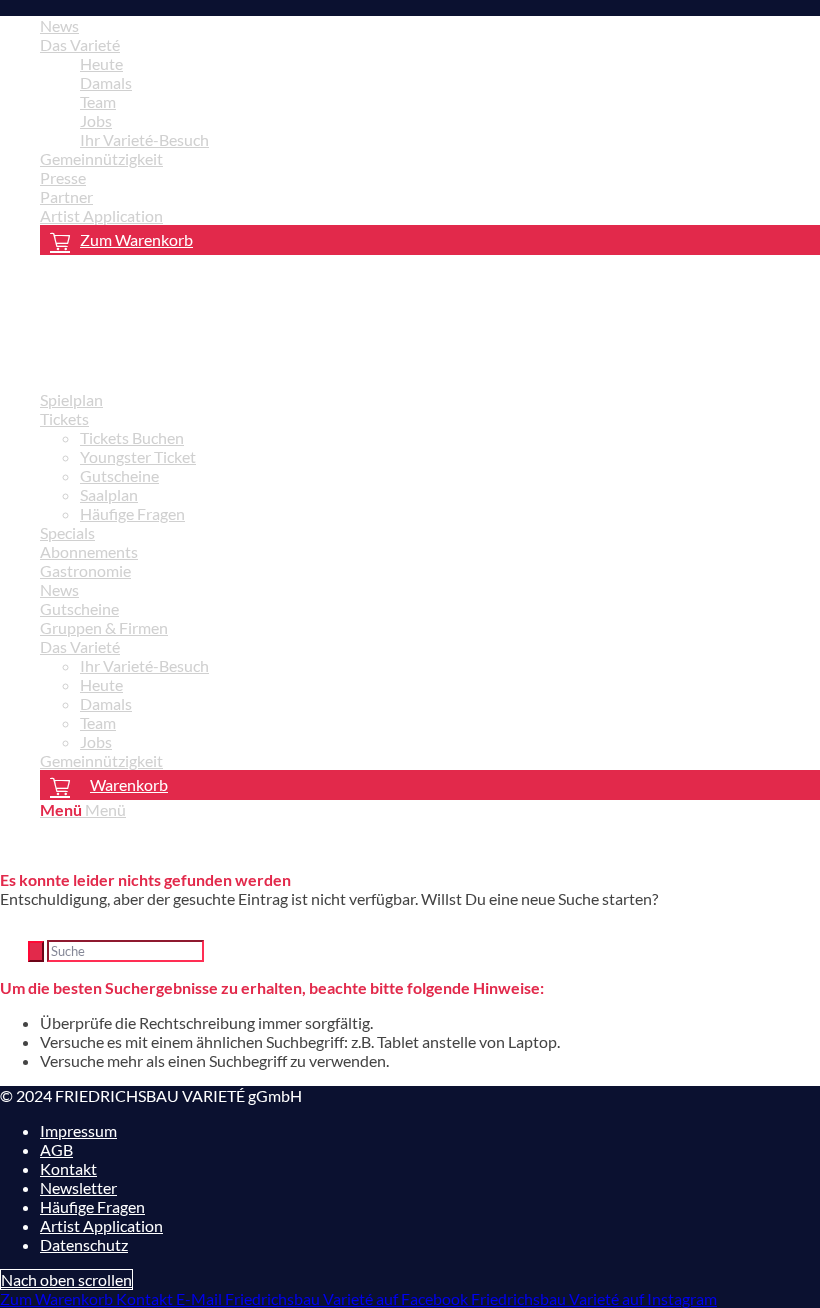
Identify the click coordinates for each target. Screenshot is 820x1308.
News (59, 25)
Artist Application (101, 215)
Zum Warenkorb (136, 239)
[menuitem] (430, 25)
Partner (66, 196)
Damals (106, 82)
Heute (101, 63)
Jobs (96, 120)
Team (98, 101)
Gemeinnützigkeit (101, 158)
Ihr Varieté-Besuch (144, 139)
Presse (63, 177)
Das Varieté (80, 44)
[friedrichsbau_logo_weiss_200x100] (150, 364)
